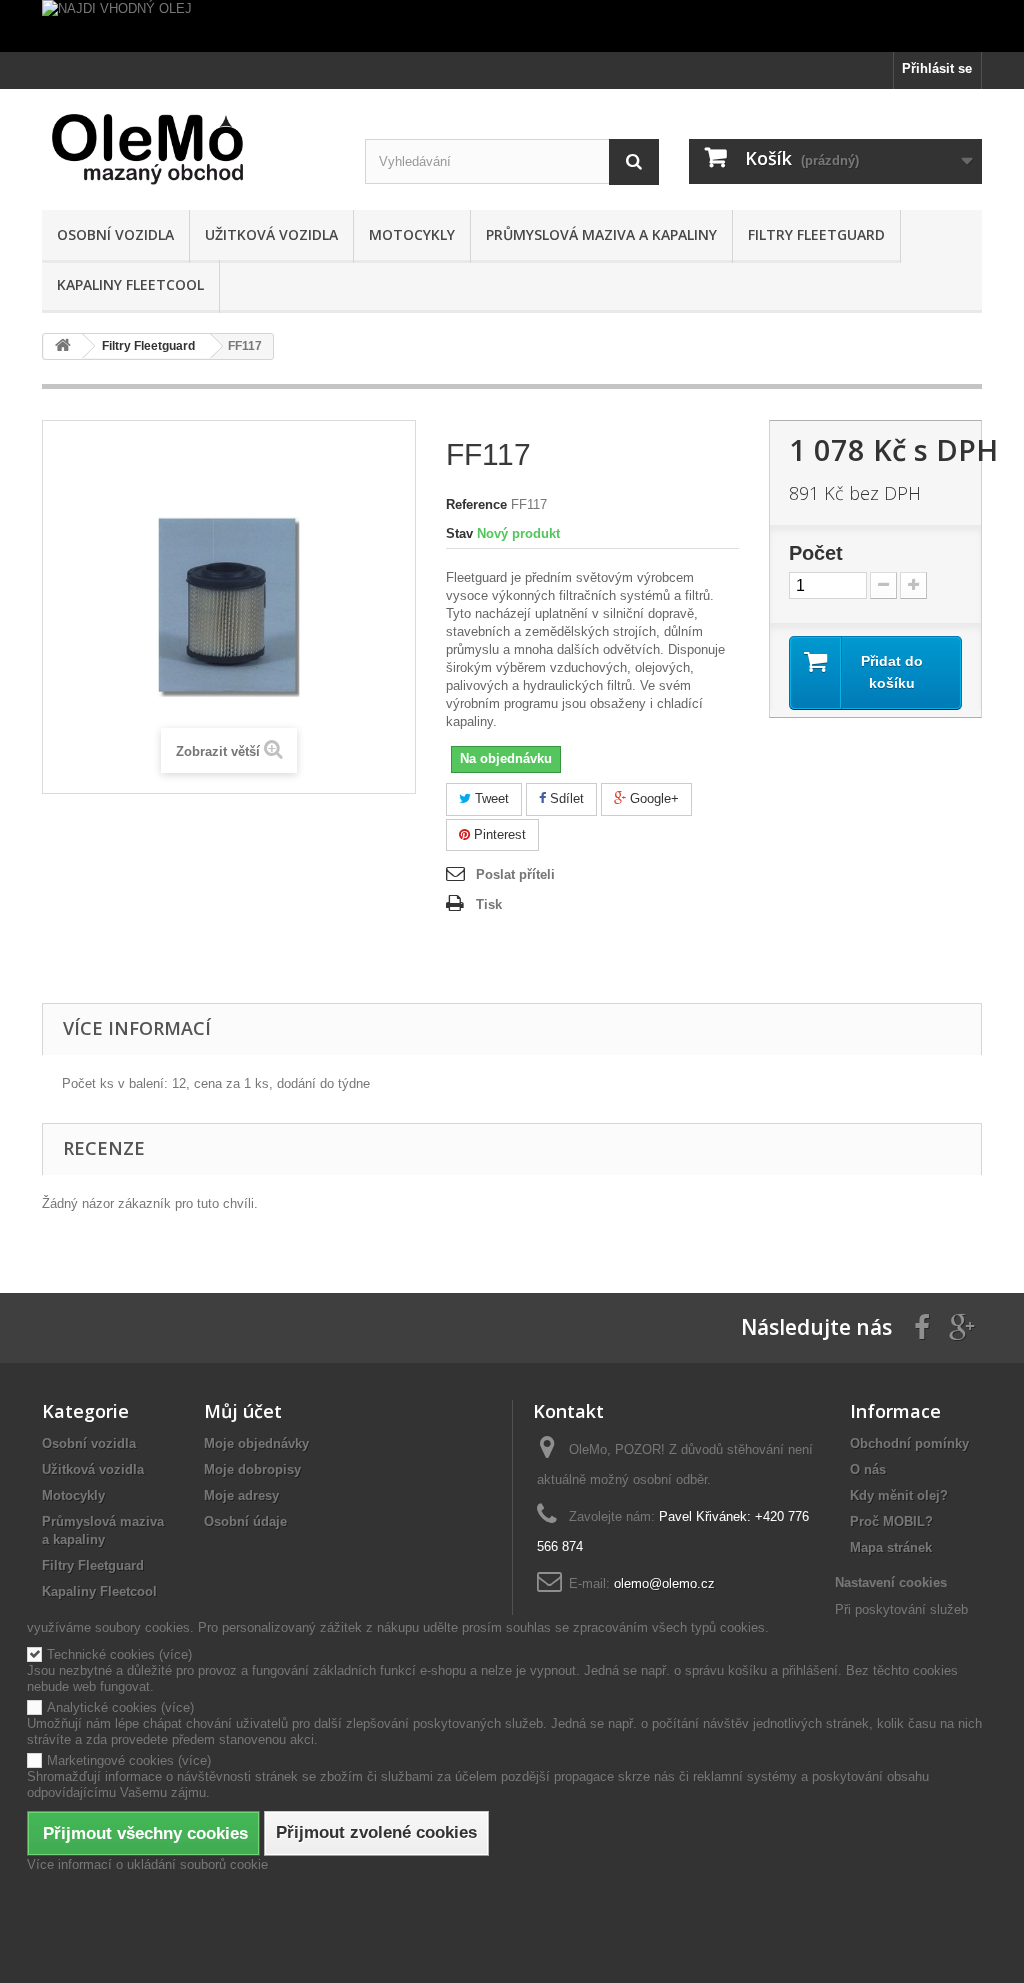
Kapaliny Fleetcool (130, 284)
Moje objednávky (256, 1443)
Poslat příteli (515, 874)
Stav (459, 533)
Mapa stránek (891, 1547)
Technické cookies (101, 1654)
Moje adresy (241, 1495)
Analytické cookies (102, 1707)
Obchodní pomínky (909, 1443)
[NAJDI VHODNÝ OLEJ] (512, 26)
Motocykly (412, 234)
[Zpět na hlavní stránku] (63, 346)
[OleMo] (188, 149)
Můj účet (243, 1411)
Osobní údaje (245, 1521)
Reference (476, 504)
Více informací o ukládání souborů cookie (147, 1864)
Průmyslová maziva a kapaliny (601, 234)
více (175, 1654)
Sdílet (565, 798)
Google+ (652, 798)
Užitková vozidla (271, 234)
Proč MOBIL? (891, 1521)
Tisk (489, 904)
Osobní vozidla (115, 234)
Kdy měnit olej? (899, 1495)
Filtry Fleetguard (816, 234)
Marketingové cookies (110, 1760)
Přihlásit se (937, 68)
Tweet (490, 798)
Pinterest (498, 834)
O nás (868, 1469)
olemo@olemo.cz (664, 1583)
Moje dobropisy (252, 1469)
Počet (816, 553)
